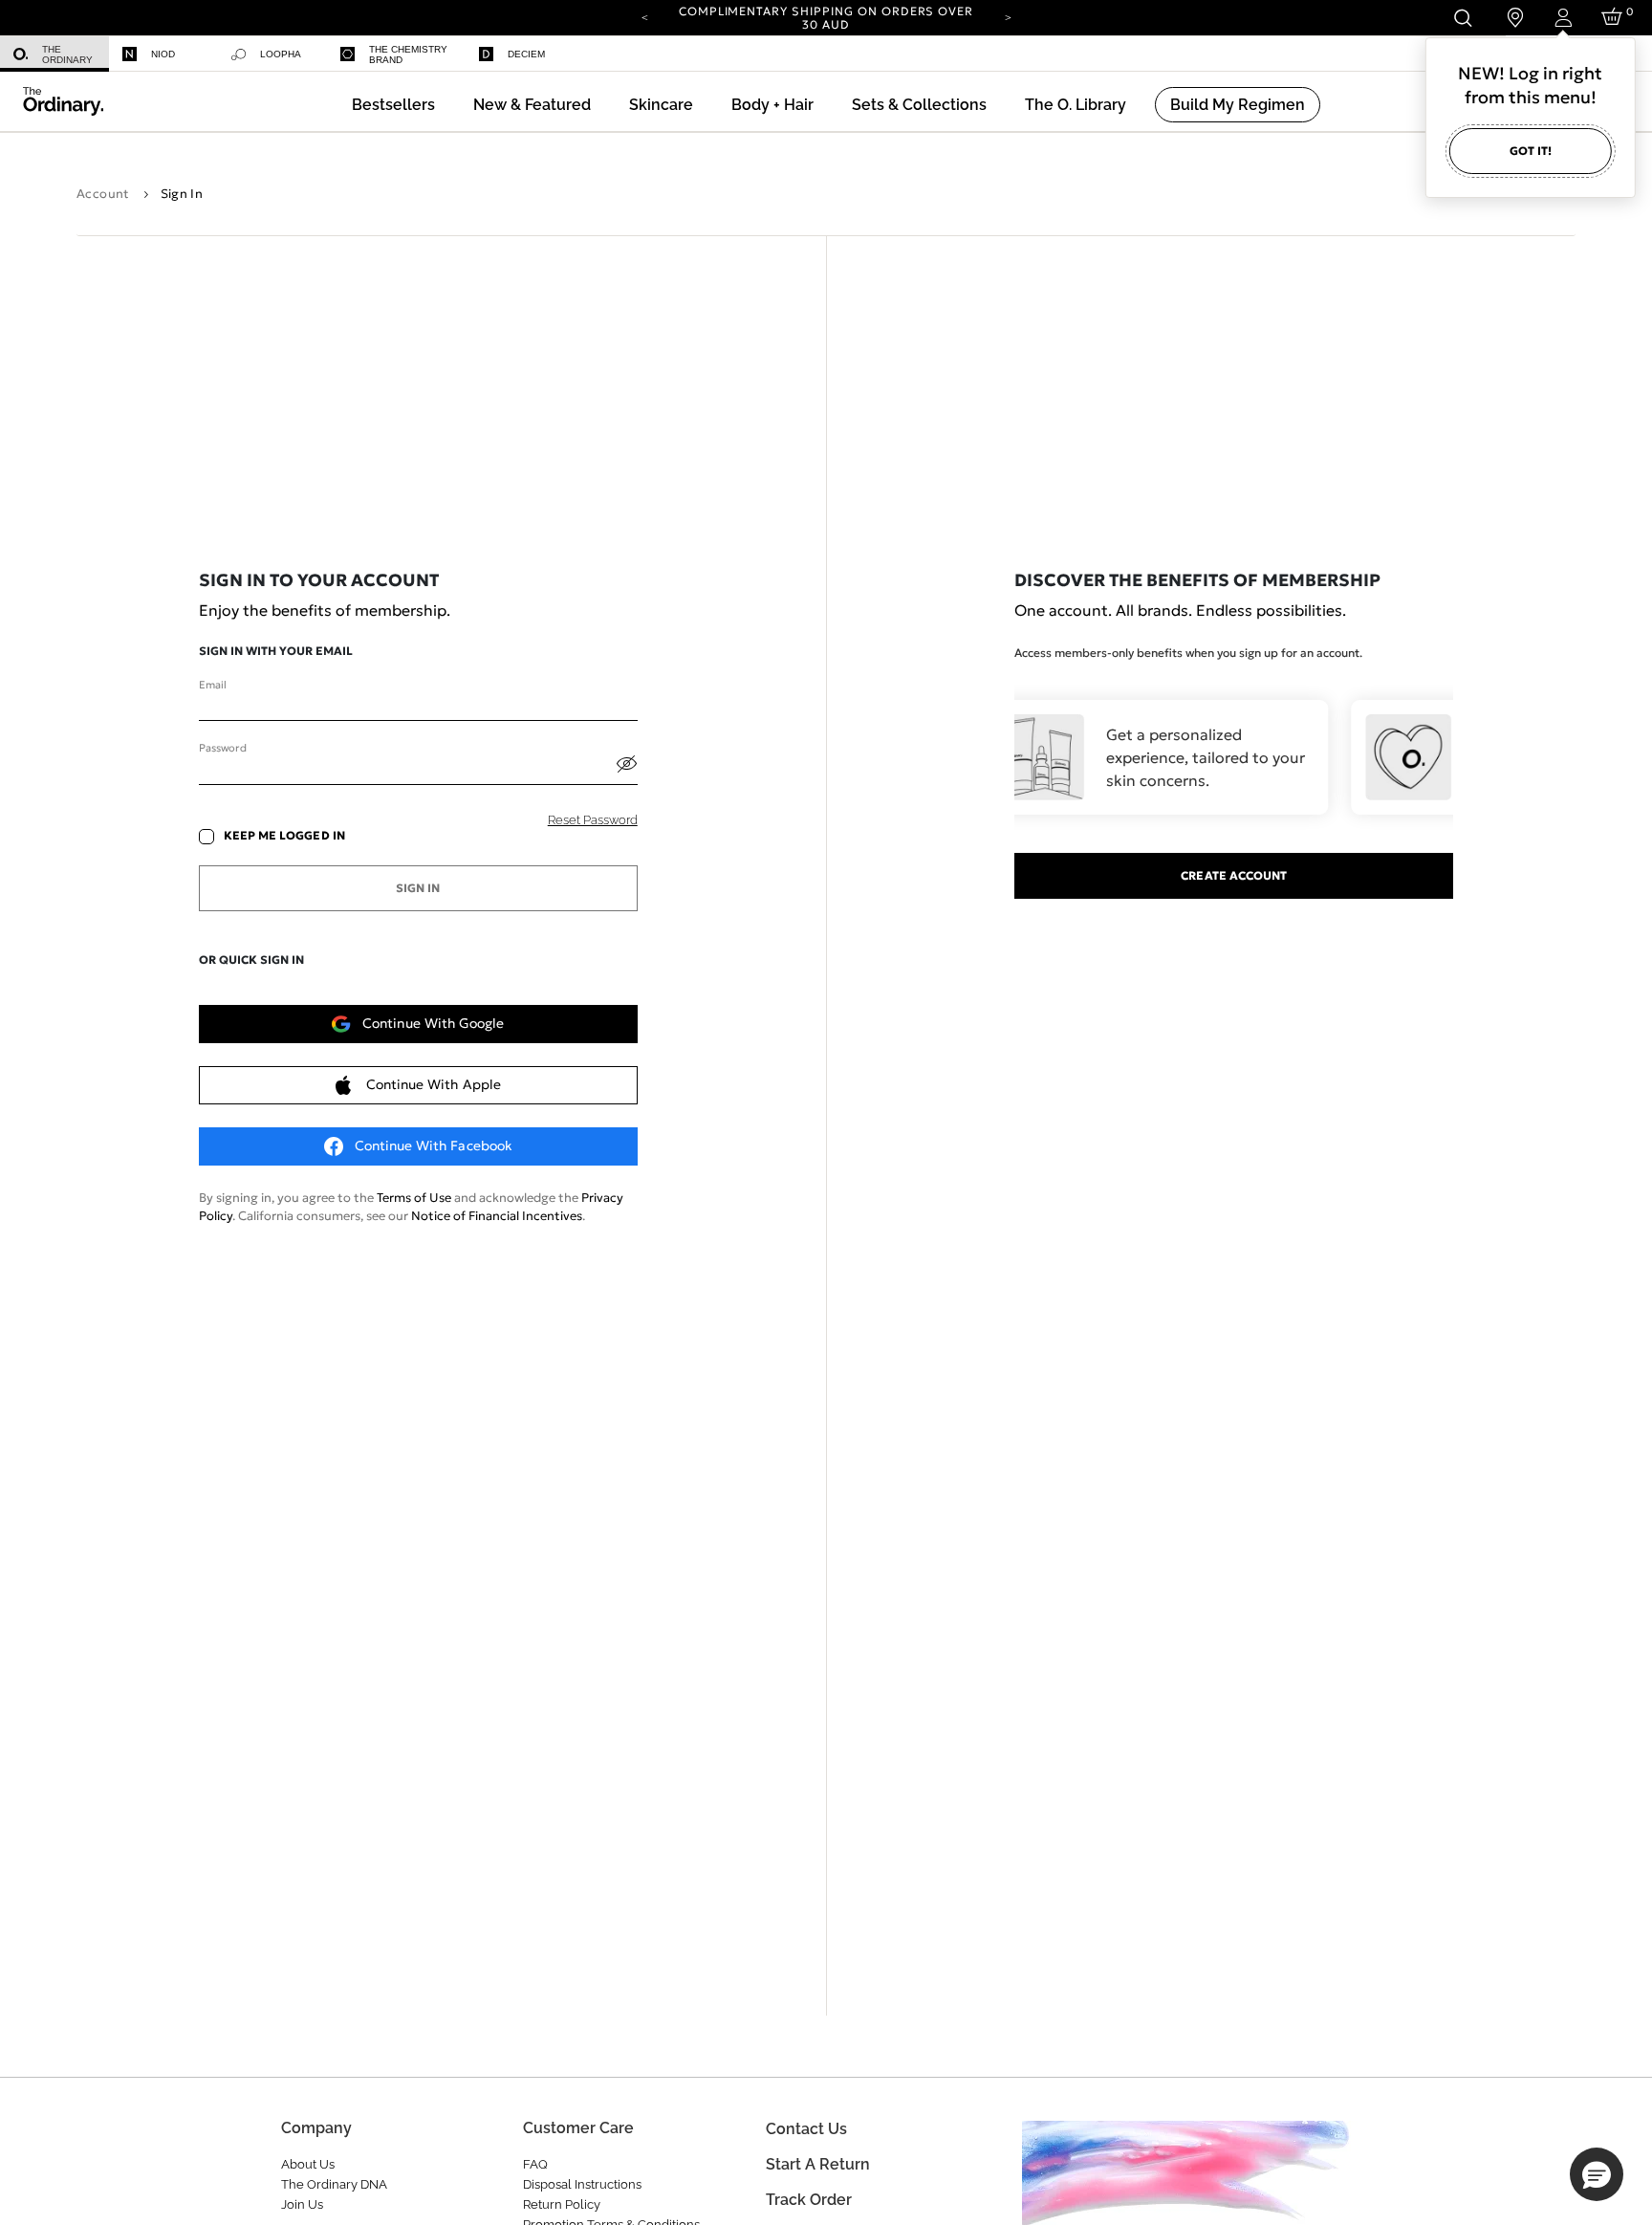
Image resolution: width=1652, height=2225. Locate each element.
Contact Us (806, 2129)
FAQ (535, 2164)
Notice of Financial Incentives (497, 1216)
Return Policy (562, 2204)
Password (222, 748)
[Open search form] (1462, 18)
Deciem (526, 54)
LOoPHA (281, 54)
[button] (532, 105)
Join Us (302, 2204)
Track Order (809, 2200)
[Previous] (644, 16)
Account (103, 194)
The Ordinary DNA (334, 2184)
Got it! (1531, 151)
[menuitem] (54, 54)
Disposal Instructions (582, 2184)
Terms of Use (414, 1198)
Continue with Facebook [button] (434, 1145)
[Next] (1008, 16)
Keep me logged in (284, 836)
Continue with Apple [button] (434, 1084)
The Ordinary (67, 55)
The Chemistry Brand (408, 55)
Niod (163, 54)
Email (212, 685)
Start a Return (818, 2164)
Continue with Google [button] (433, 1023)
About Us (308, 2164)
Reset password (593, 820)
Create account (1234, 875)
